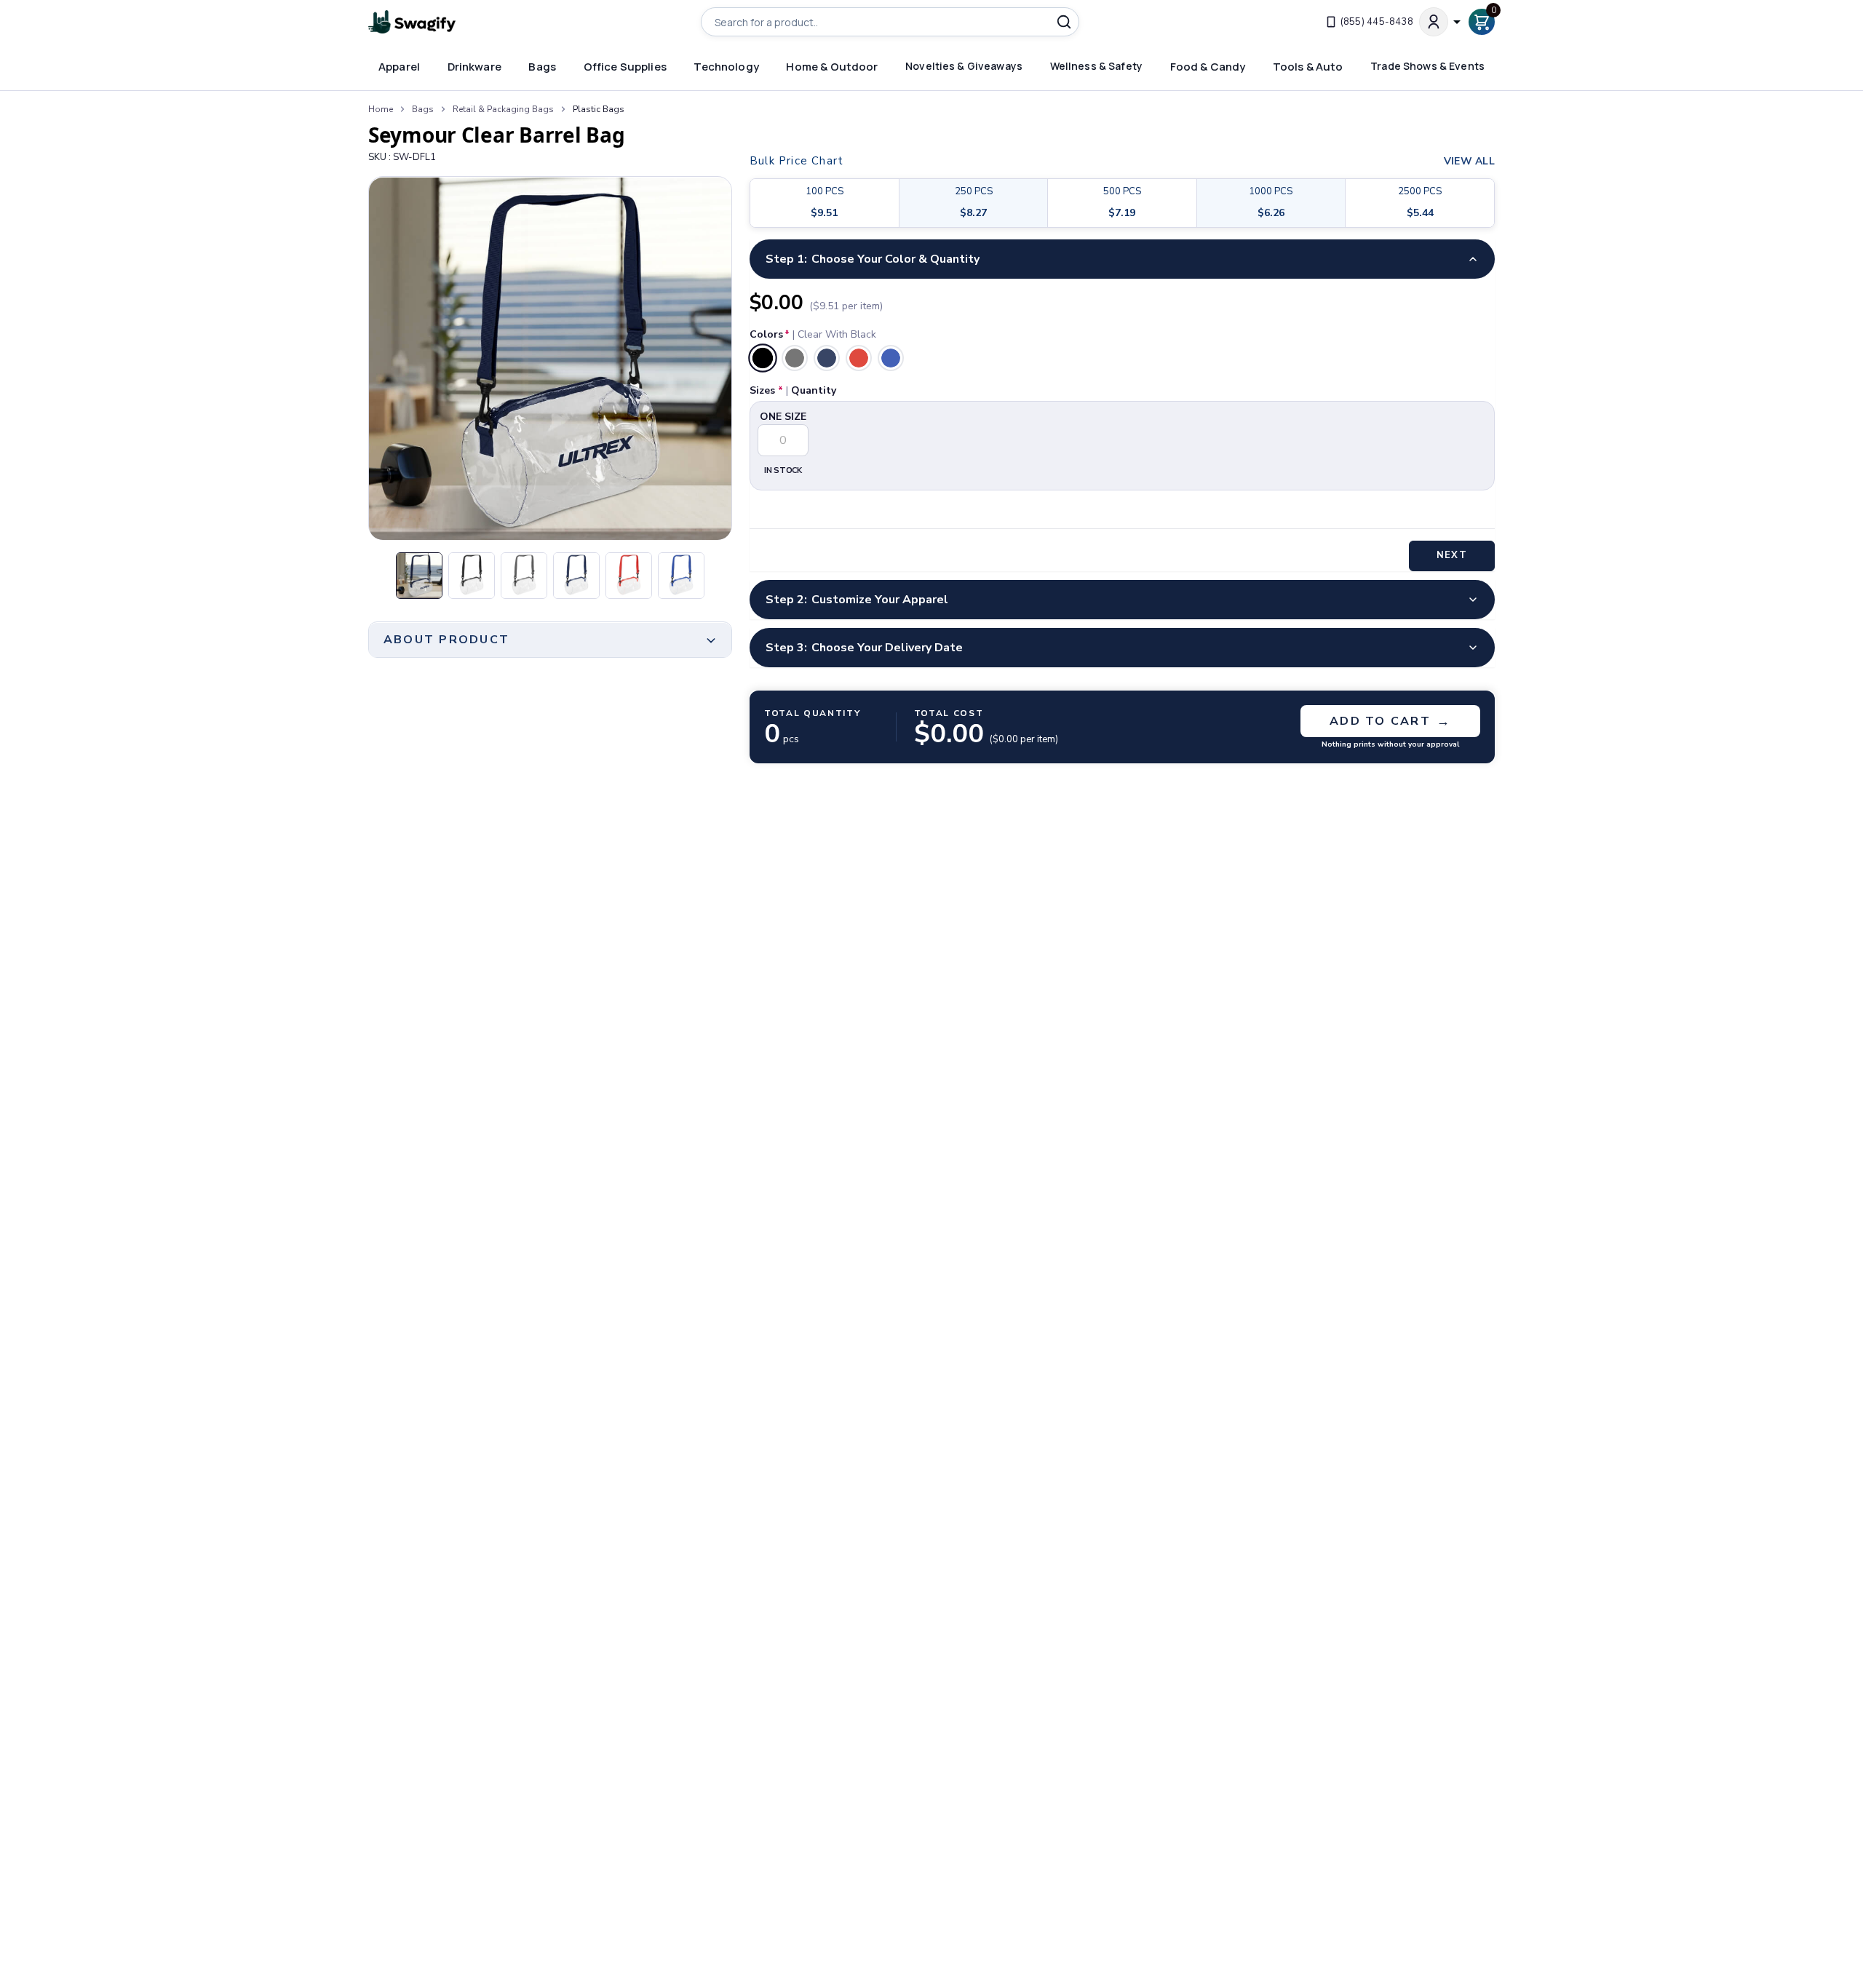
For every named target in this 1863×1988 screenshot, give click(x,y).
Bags (423, 109)
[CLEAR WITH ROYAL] (891, 358)
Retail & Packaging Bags (503, 109)
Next (1451, 555)
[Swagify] (412, 22)
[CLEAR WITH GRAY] (795, 358)
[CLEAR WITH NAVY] (827, 358)
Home (381, 109)
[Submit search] (1064, 22)
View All (1469, 161)
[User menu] (1441, 22)
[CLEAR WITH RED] (859, 358)
